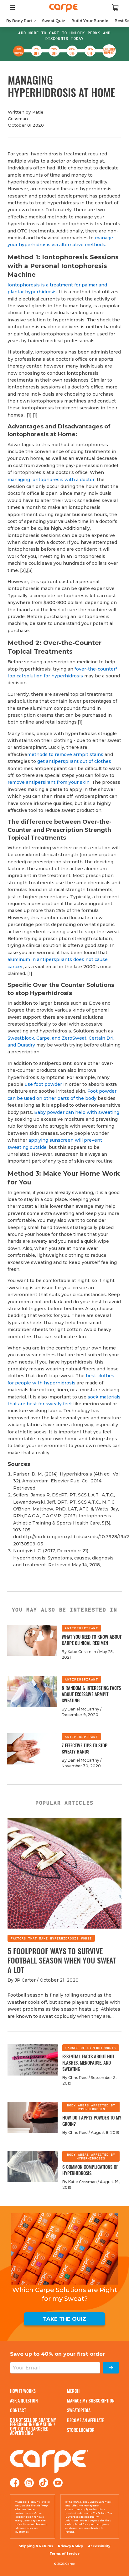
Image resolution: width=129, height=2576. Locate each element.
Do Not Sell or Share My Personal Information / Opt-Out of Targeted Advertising (33, 2427)
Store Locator (81, 2430)
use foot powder (43, 1084)
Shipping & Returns (36, 2546)
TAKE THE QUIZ (64, 2319)
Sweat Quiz (54, 21)
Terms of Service (64, 2554)
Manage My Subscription (91, 2400)
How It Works (23, 2391)
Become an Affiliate (85, 2420)
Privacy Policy (70, 2546)
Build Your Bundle (90, 21)
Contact (18, 2410)
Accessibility (99, 2546)
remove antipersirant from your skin (49, 782)
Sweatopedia (79, 2410)
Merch (73, 2391)
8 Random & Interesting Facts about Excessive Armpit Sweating (91, 1694)
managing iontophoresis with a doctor (51, 480)
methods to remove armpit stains (65, 754)
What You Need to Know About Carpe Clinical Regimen (92, 1640)
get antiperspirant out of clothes (74, 761)
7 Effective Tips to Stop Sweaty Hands (85, 1748)
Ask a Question (24, 2400)
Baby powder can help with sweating (77, 1112)
